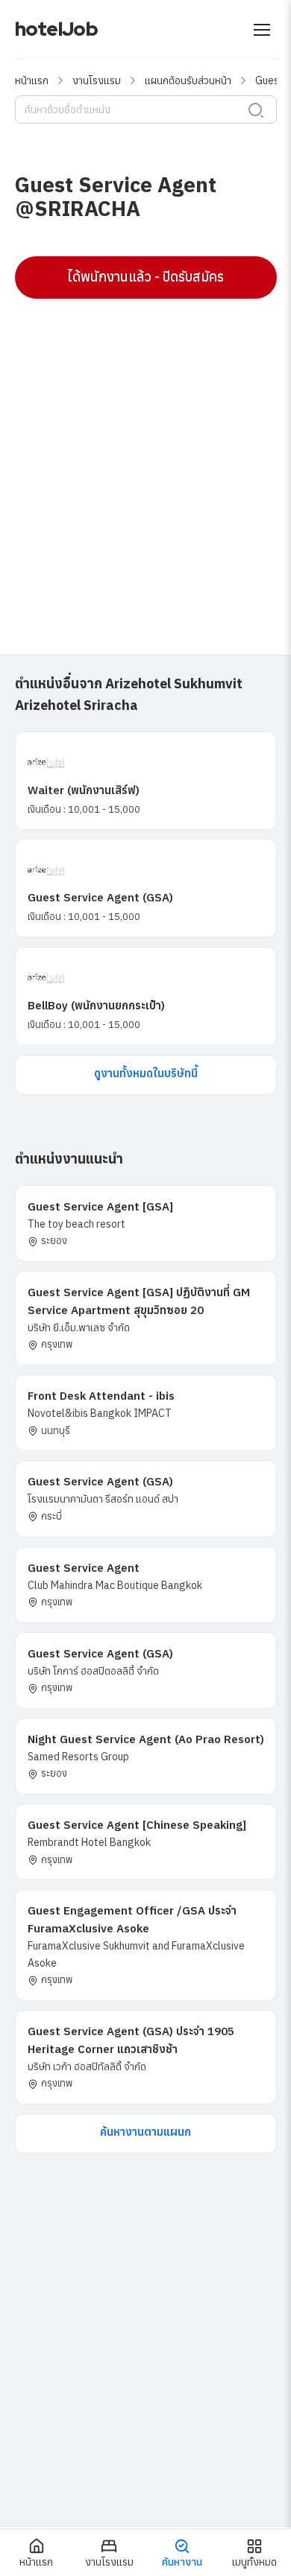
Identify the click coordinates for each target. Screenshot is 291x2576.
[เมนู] (262, 30)
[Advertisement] (145, 459)
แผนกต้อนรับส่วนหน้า (188, 80)
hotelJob (56, 29)
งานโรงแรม (97, 80)
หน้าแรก (32, 80)
